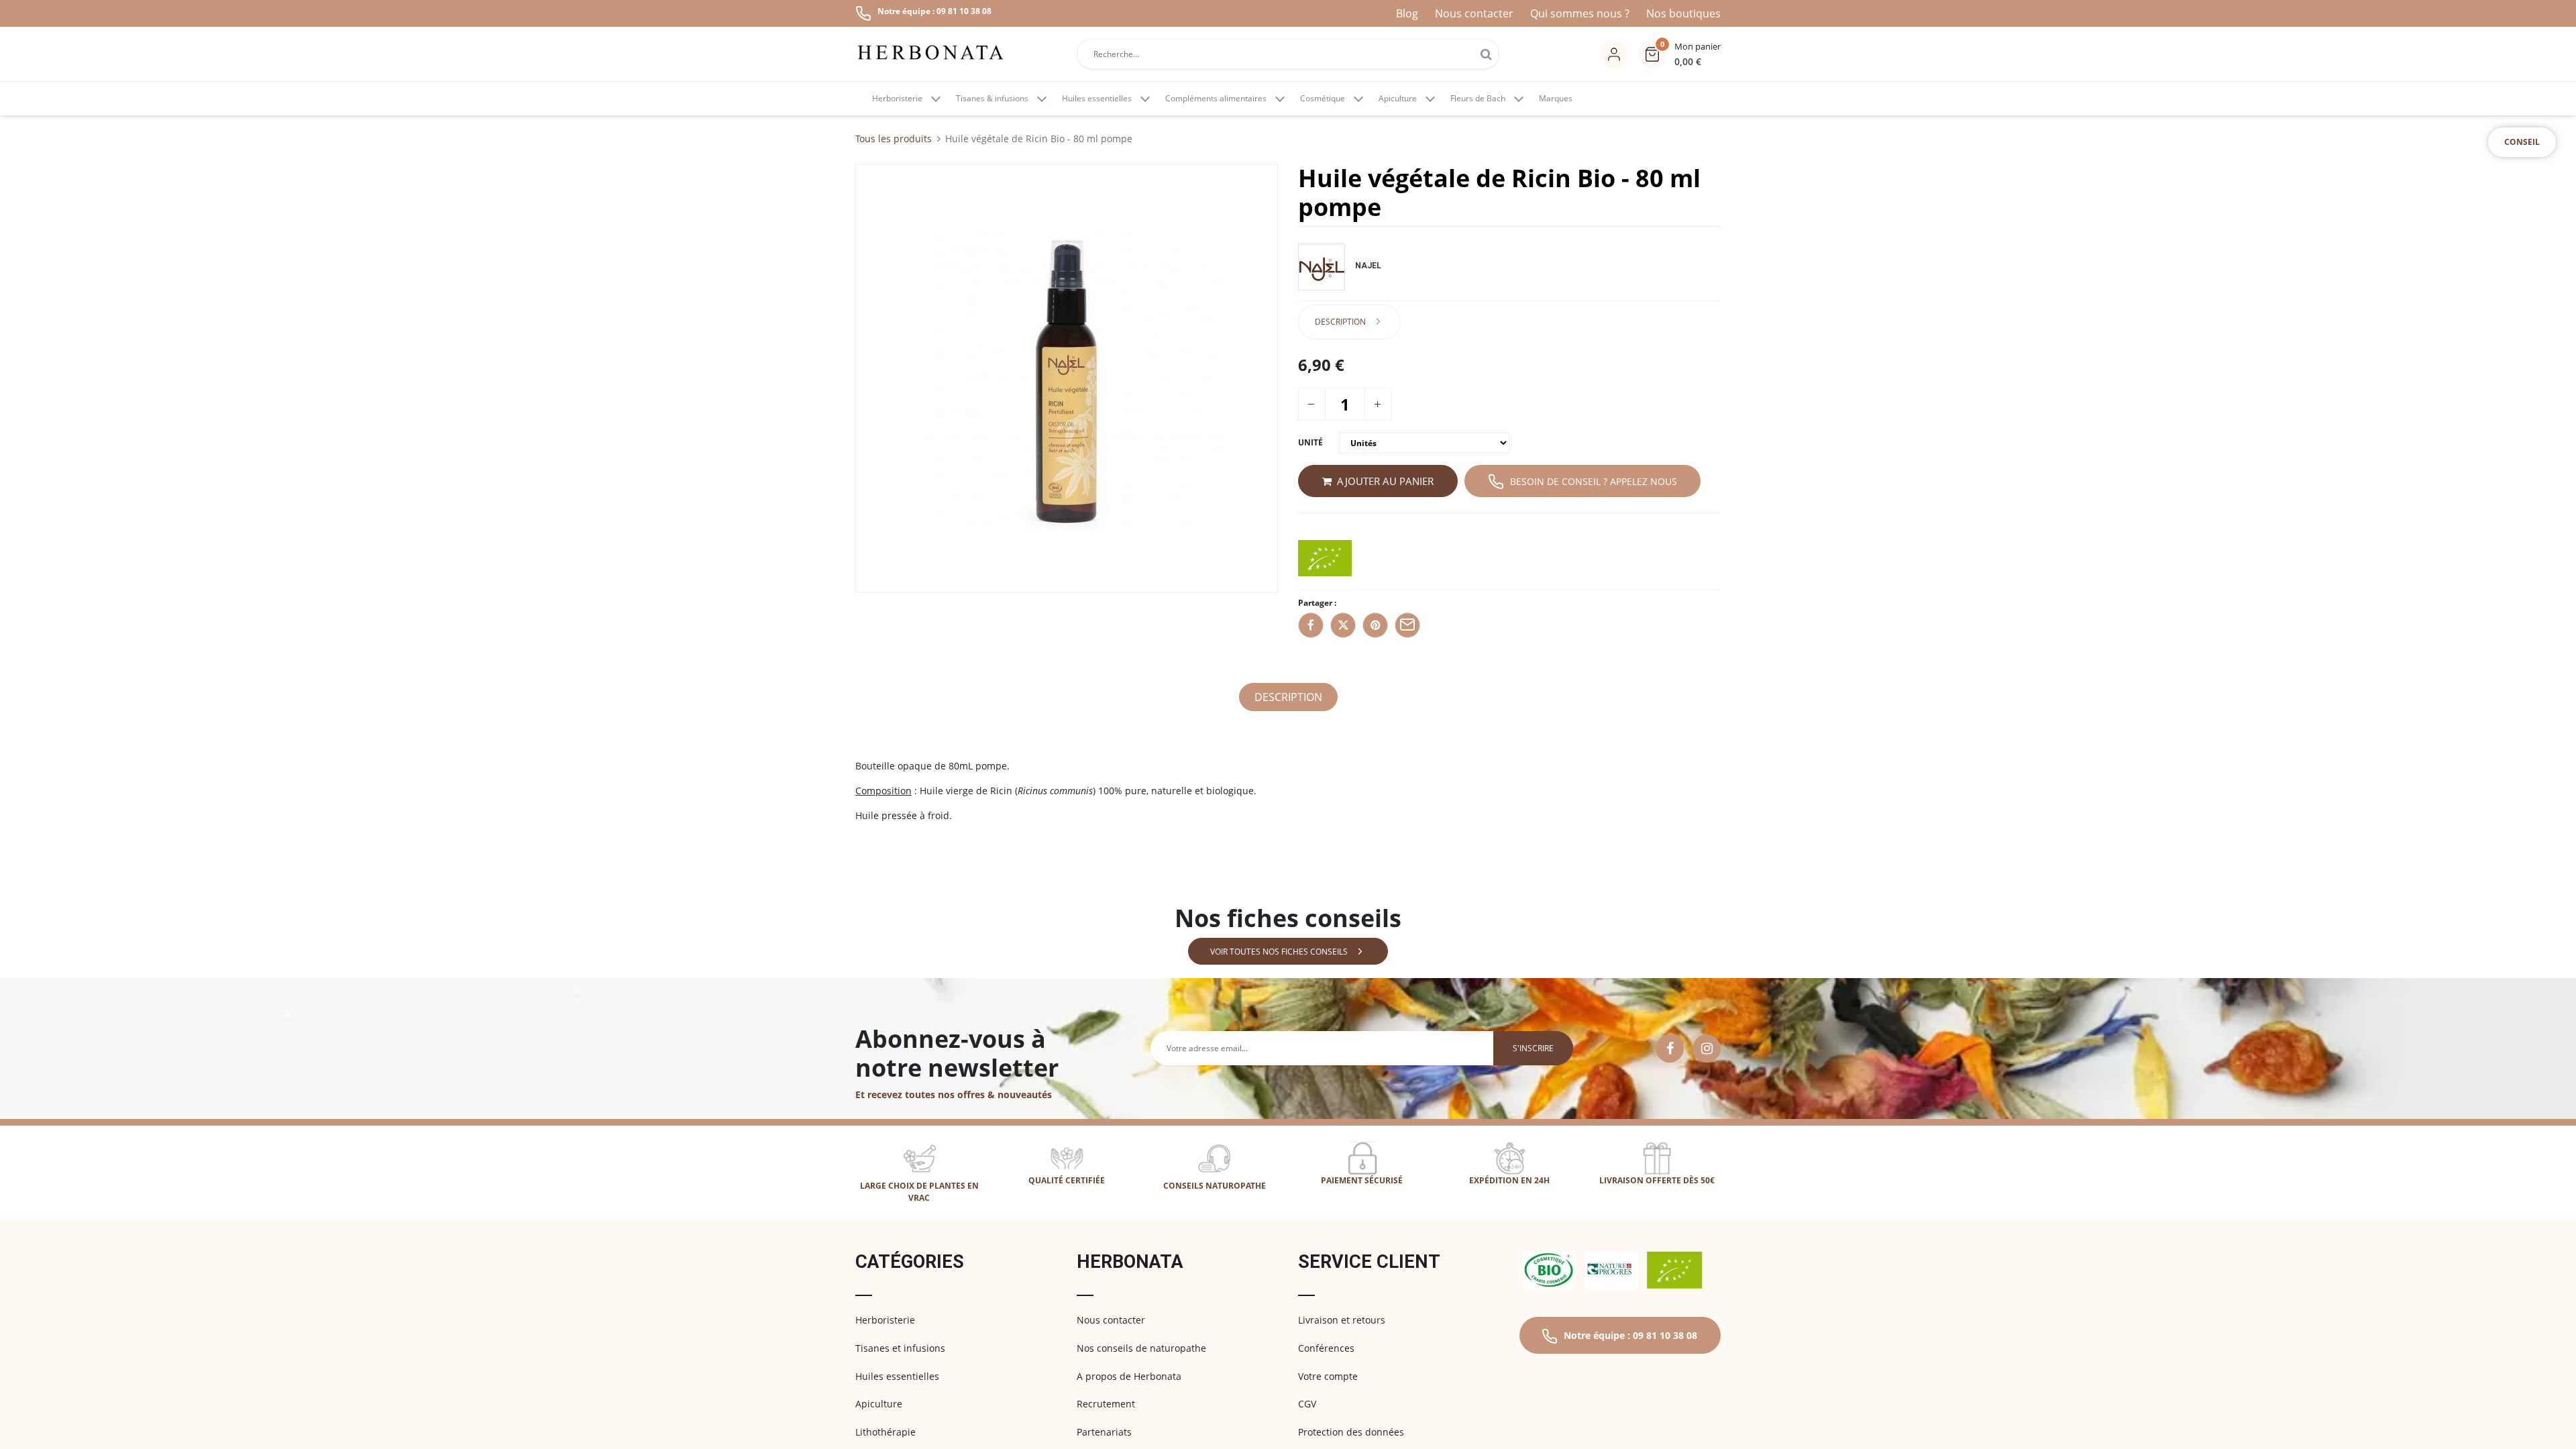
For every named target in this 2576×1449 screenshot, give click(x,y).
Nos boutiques (1683, 13)
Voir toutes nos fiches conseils (1279, 952)
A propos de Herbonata (1129, 1376)
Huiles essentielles (897, 1376)
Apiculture (879, 1404)
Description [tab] (1340, 322)
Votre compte (1328, 1376)
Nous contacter (1474, 13)
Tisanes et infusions (900, 1348)
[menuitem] (1556, 99)
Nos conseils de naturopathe (1141, 1348)
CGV (1307, 1404)
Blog (1407, 13)
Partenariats (1104, 1432)
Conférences (1326, 1348)
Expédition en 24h (1509, 1180)
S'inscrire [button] (1533, 1048)
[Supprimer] (1311, 404)
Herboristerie (885, 1320)
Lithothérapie (885, 1432)
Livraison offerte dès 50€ (1657, 1180)
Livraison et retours (1342, 1320)
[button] (1679, 54)
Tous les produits (894, 139)
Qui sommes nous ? (1580, 13)
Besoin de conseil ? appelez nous (1594, 481)
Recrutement (1106, 1404)
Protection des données (1351, 1432)
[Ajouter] (1377, 404)
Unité (1310, 442)
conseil (2522, 142)
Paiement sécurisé (1362, 1180)
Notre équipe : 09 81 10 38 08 (1630, 1335)
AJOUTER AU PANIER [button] (1385, 481)
